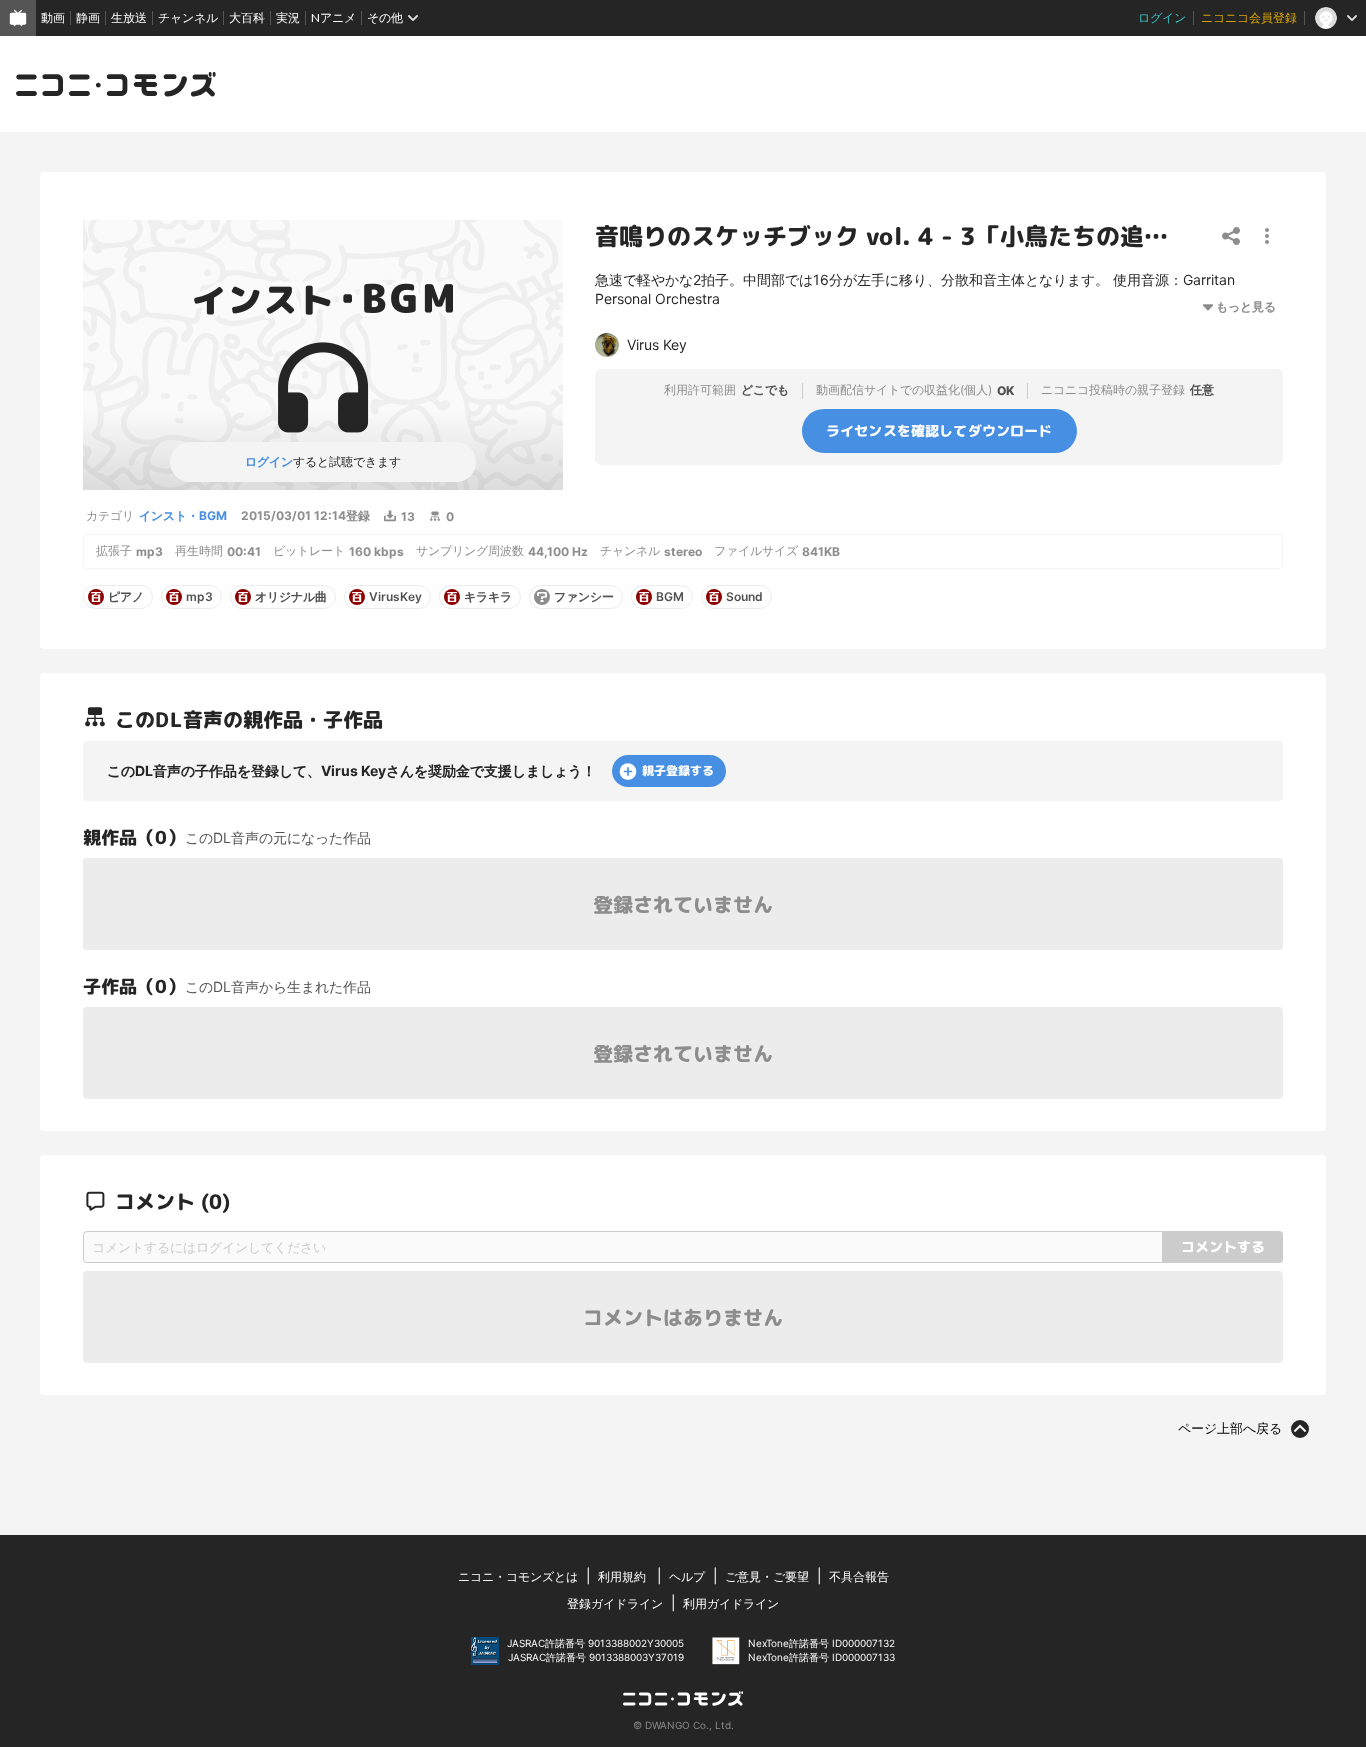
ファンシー (584, 597)
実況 (288, 17)
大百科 (247, 17)
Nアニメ (333, 17)
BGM (670, 597)
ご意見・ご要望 (767, 1576)
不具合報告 (859, 1576)
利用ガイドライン (731, 1603)
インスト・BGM (183, 515)
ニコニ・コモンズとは (518, 1576)
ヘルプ (687, 1576)
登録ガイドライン (615, 1603)
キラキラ (488, 597)
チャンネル (188, 17)
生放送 (129, 17)
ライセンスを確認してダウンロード (939, 430)
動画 (53, 17)
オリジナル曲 (291, 597)
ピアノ (126, 597)
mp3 (199, 597)
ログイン (1162, 17)
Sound (744, 597)
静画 (88, 17)
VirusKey (395, 597)
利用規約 (622, 1576)
